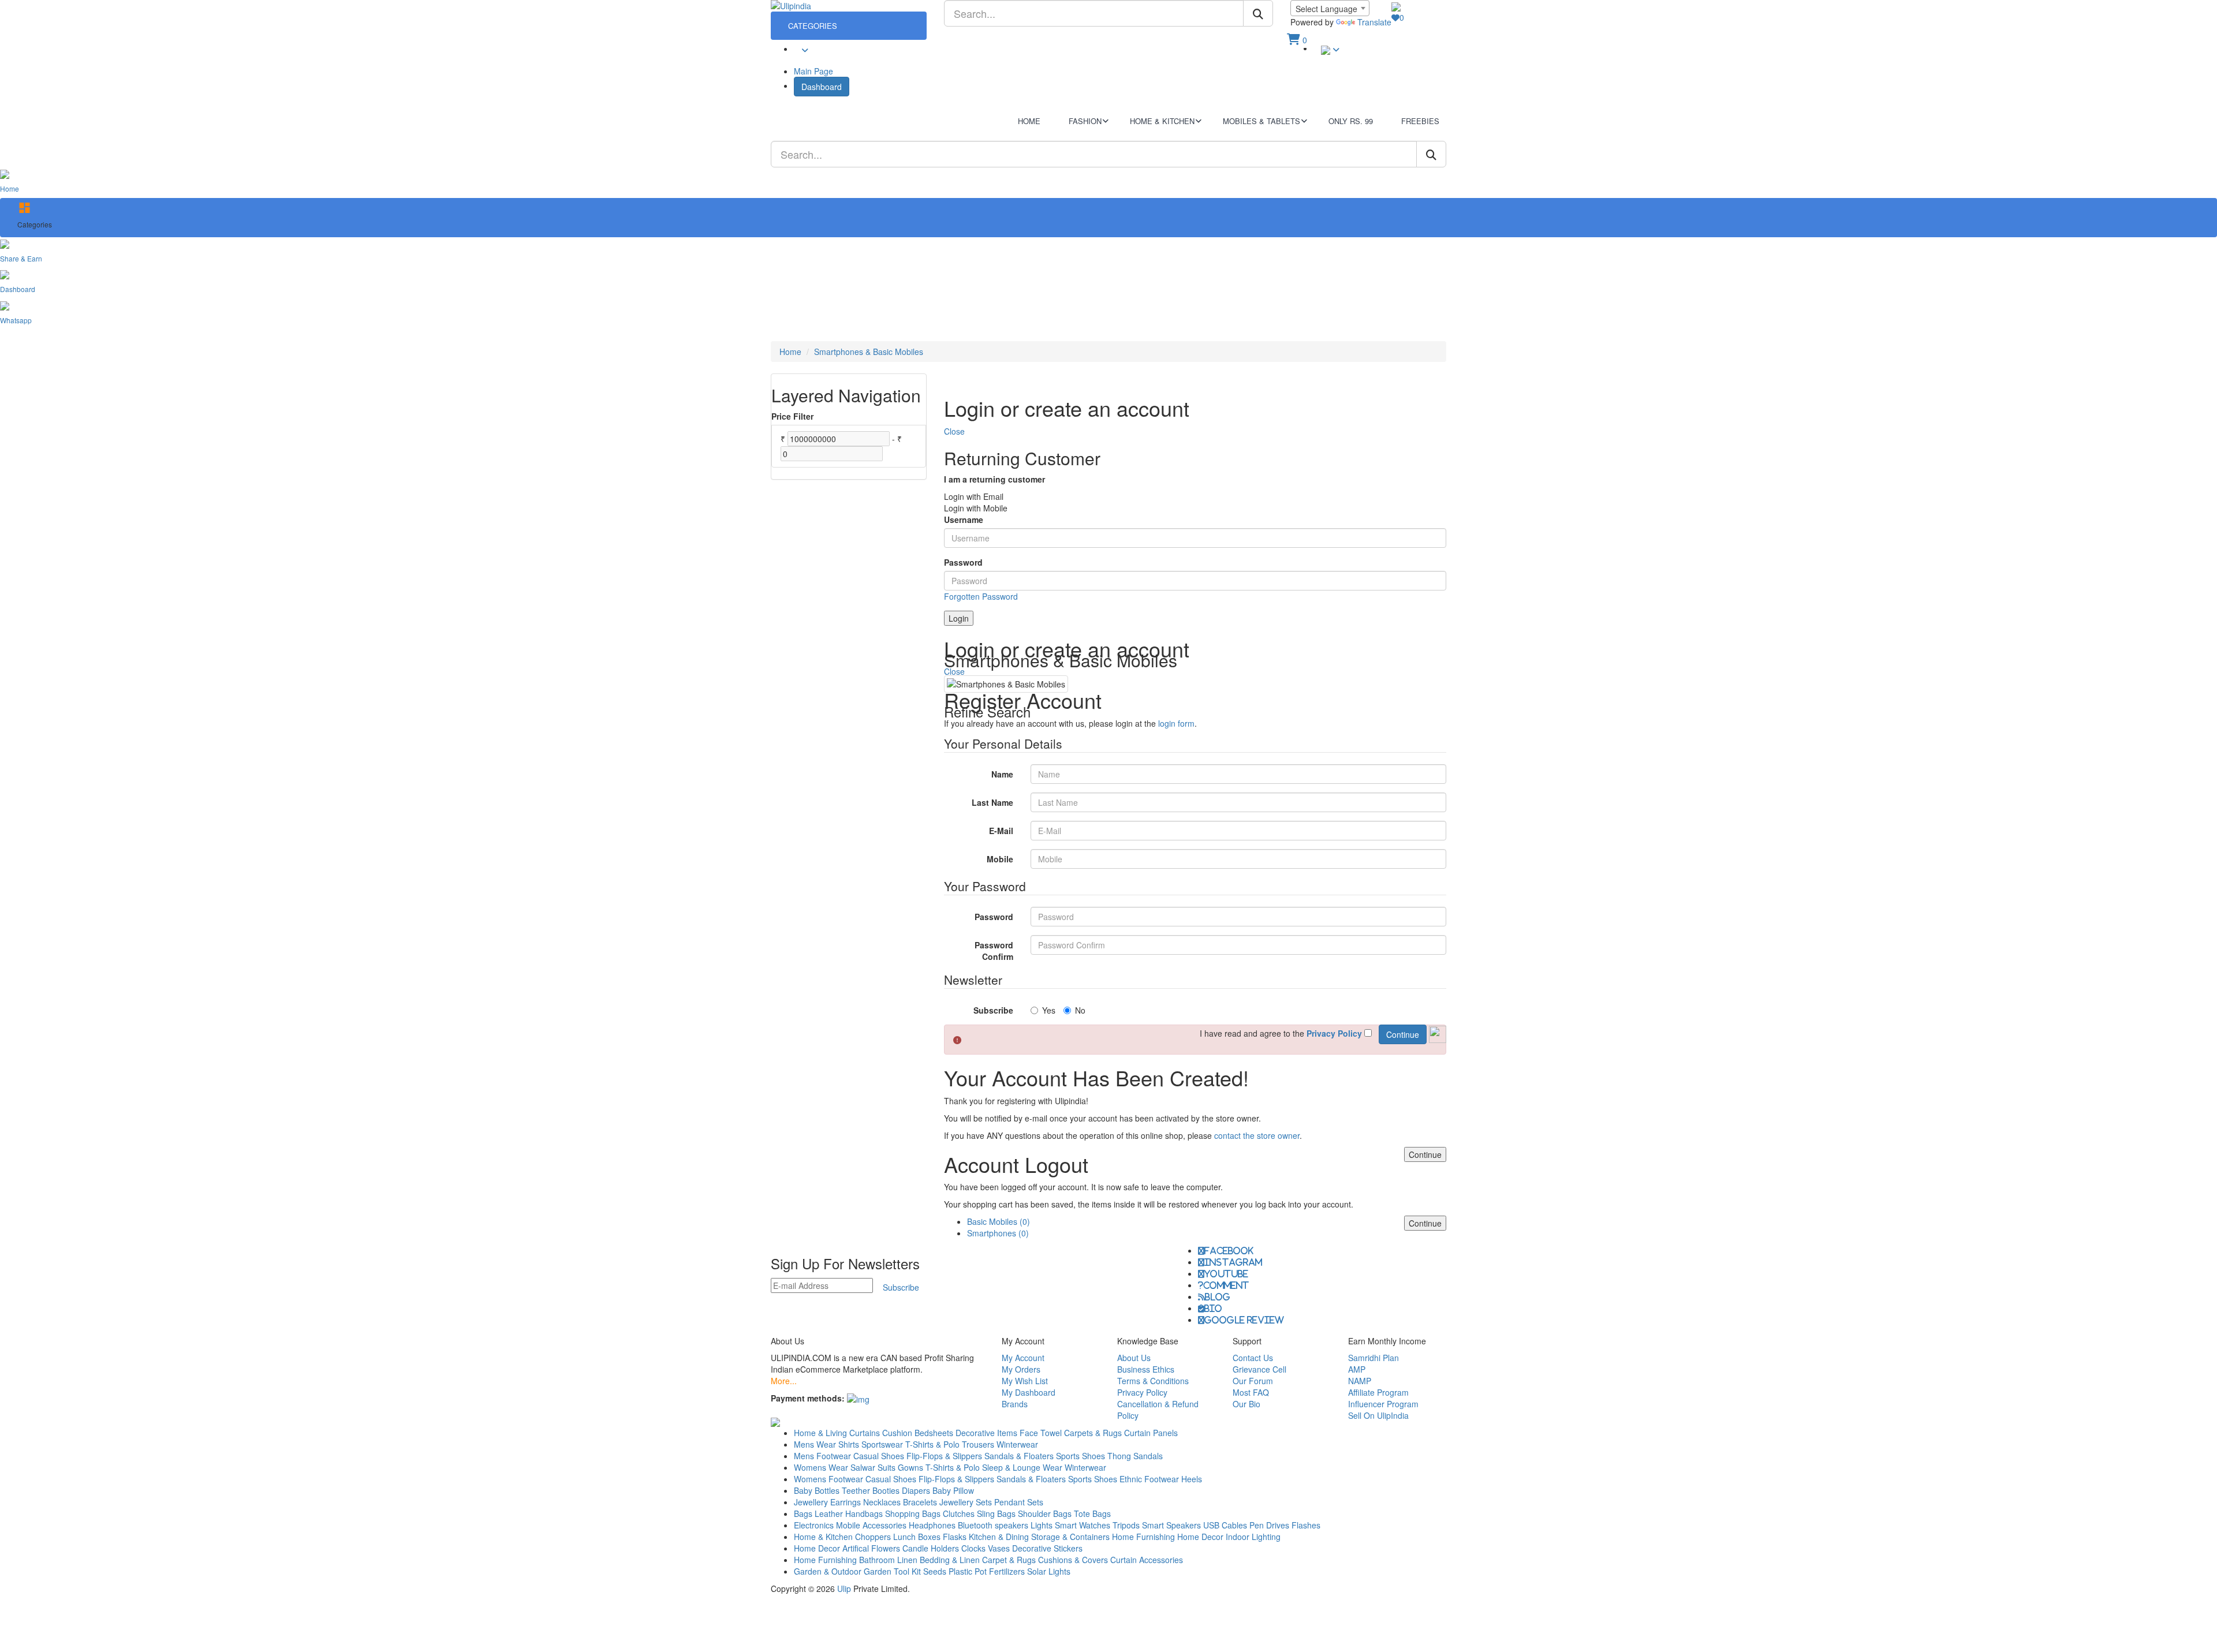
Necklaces (882, 1502)
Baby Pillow (953, 1490)
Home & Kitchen (823, 1537)
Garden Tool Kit (892, 1571)
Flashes (1306, 1525)
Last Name (992, 802)
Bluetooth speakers (993, 1525)
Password (963, 562)
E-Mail (1001, 831)
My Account (1023, 1358)
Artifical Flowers (871, 1548)
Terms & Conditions (1153, 1381)
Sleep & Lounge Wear (1022, 1467)
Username (964, 519)
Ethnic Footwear (1149, 1479)
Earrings (846, 1502)
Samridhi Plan (1374, 1358)
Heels (1192, 1479)
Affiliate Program (1378, 1392)
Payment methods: (808, 1398)
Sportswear (882, 1444)
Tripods (1126, 1525)
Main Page (813, 71)
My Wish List (1025, 1381)
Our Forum (1253, 1381)
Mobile (1000, 859)
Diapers (917, 1490)
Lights (1042, 1525)
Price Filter (792, 416)
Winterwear (1017, 1444)
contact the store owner (1257, 1135)
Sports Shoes (1080, 1456)
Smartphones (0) (998, 1233)
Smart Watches (1083, 1525)
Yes (1049, 1010)
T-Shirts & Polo (932, 1444)
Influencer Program (1383, 1404)
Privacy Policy (1142, 1392)
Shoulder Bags (1045, 1513)
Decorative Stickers (1047, 1548)
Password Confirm (994, 951)
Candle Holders (931, 1548)
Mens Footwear (822, 1456)
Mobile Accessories (871, 1525)
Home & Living (820, 1433)
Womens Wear (821, 1467)
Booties (886, 1490)
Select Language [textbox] (1326, 9)
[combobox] (1330, 8)
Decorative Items (986, 1433)
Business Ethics (1146, 1369)
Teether (856, 1490)
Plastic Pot (968, 1571)
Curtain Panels (1151, 1433)
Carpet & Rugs (1009, 1560)
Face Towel (1041, 1433)
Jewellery (811, 1502)
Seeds (935, 1571)
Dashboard (822, 87)
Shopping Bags (913, 1513)
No (1080, 1010)
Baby (803, 1490)
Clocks (973, 1548)
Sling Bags (996, 1513)
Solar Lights (1049, 1571)
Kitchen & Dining (999, 1537)
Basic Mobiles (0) (999, 1221)
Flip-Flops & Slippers (944, 1456)
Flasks (955, 1537)
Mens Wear (815, 1444)
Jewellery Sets (966, 1502)
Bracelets (920, 1502)
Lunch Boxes (917, 1537)
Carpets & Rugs (1093, 1433)
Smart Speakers (1171, 1525)
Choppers (873, 1537)
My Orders (1021, 1369)
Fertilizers (1007, 1571)
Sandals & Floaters (1019, 1456)
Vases (999, 1548)
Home (790, 352)
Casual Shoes (879, 1456)
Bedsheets (934, 1433)
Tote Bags (1092, 1513)
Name (1002, 774)
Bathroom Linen (888, 1560)
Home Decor (1200, 1537)
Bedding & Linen (950, 1560)
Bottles (827, 1490)
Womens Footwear (828, 1479)
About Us (1134, 1358)
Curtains (865, 1433)
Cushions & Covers (1073, 1560)
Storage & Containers (1070, 1537)
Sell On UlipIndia (1378, 1415)
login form (1176, 723)
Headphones (932, 1525)
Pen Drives (1269, 1525)
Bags (803, 1513)
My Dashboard (1029, 1392)
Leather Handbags (849, 1513)
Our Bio (1246, 1404)
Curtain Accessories (1147, 1560)
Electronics (814, 1525)
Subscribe (993, 1010)
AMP (1357, 1369)
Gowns (910, 1467)
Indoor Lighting (1253, 1537)
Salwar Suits (873, 1467)
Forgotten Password (981, 596)
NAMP (1360, 1381)
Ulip (844, 1589)
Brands (1015, 1404)
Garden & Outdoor (828, 1571)
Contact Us (1253, 1358)
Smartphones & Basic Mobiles (869, 352)
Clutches (959, 1513)
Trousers (978, 1444)
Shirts (849, 1444)
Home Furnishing (1143, 1537)
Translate (1374, 22)
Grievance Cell (1259, 1369)
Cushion (897, 1433)
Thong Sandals (1135, 1456)
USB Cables (1225, 1525)
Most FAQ (1251, 1392)
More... (784, 1381)
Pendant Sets (1019, 1502)
